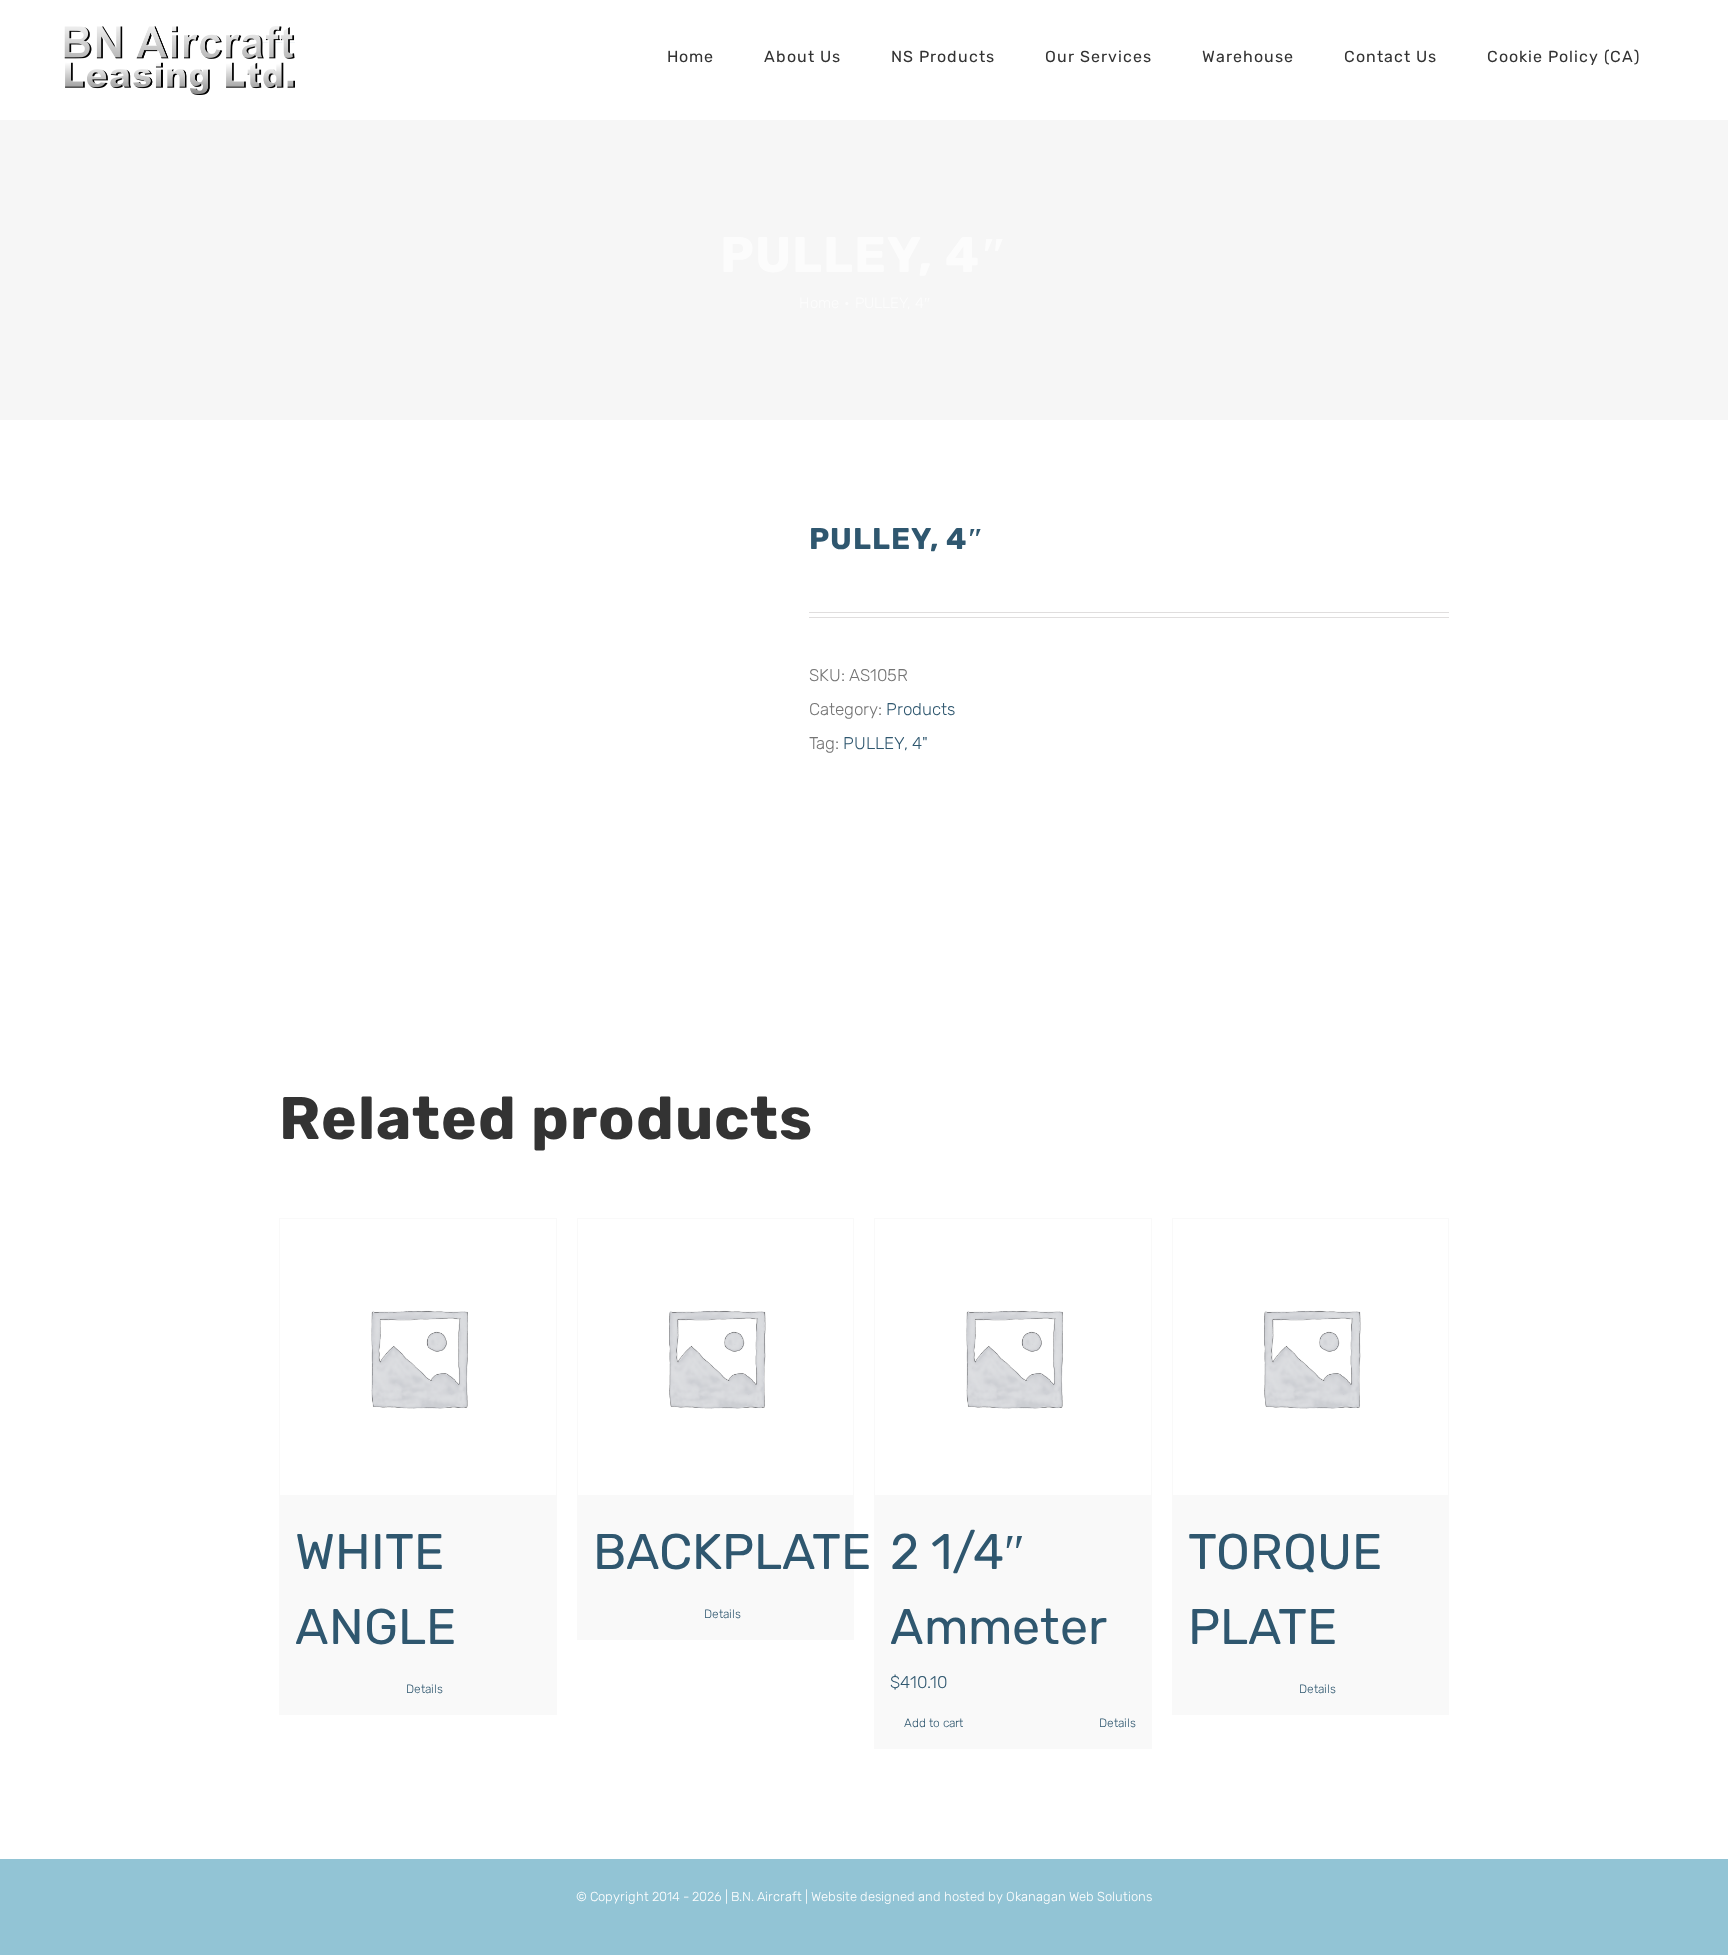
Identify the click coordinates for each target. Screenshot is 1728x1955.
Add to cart (933, 1723)
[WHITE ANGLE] (418, 1357)
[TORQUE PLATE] (1311, 1357)
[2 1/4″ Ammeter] (1013, 1357)
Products (920, 709)
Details (424, 1689)
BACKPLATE (732, 1552)
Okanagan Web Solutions (1079, 1896)
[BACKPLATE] (716, 1357)
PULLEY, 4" (885, 743)
